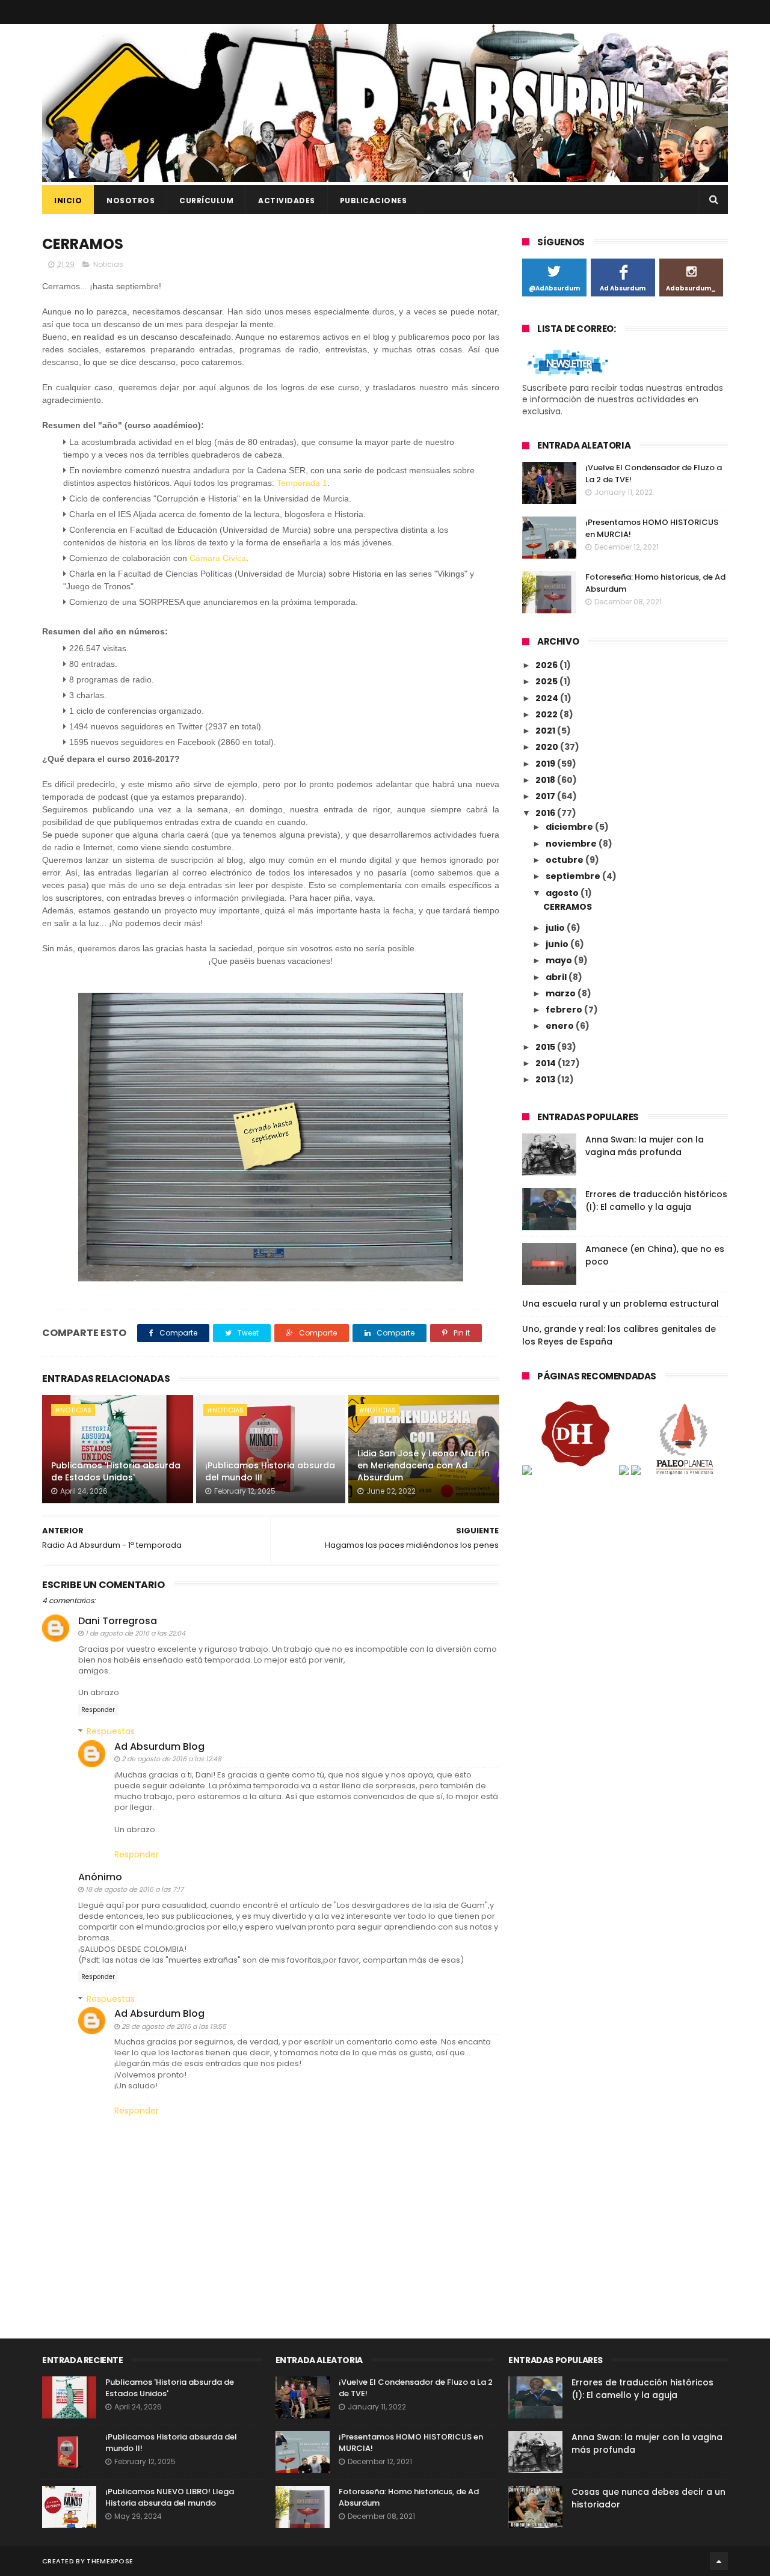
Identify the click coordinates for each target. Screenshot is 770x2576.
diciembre (570, 827)
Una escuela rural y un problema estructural (621, 1304)
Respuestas (111, 1731)
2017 (546, 796)
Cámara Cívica (218, 558)
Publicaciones (374, 201)
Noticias (108, 264)
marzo (562, 993)
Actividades (287, 201)
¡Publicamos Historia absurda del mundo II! (270, 1471)
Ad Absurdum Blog (159, 1746)
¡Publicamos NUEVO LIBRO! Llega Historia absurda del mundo (170, 2498)
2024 (548, 698)
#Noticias (73, 1410)
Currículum (206, 201)
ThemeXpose (110, 2561)
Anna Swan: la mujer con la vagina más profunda (645, 1146)
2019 (546, 764)
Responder (98, 1710)
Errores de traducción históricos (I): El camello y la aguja (656, 1201)
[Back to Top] (719, 2561)
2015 (546, 1047)
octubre (565, 860)
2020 (548, 747)
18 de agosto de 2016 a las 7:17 (134, 1889)
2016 (546, 813)
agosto (563, 893)
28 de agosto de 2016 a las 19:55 (174, 2026)
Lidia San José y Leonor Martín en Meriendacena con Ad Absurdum (423, 1465)
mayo (560, 960)
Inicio (68, 201)
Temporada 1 (302, 483)
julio (556, 928)
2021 (546, 731)
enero (561, 1026)
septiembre (574, 876)
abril (557, 977)
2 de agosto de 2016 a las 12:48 (171, 1759)
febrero (565, 1010)
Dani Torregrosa (118, 1621)
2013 (546, 1079)
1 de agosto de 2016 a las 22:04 (135, 1633)
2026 (547, 665)
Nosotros (131, 201)
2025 (547, 681)
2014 (547, 1063)
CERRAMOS (568, 907)
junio (558, 944)
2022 (547, 714)
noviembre (572, 844)
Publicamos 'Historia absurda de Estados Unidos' (116, 1471)
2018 (546, 780)
